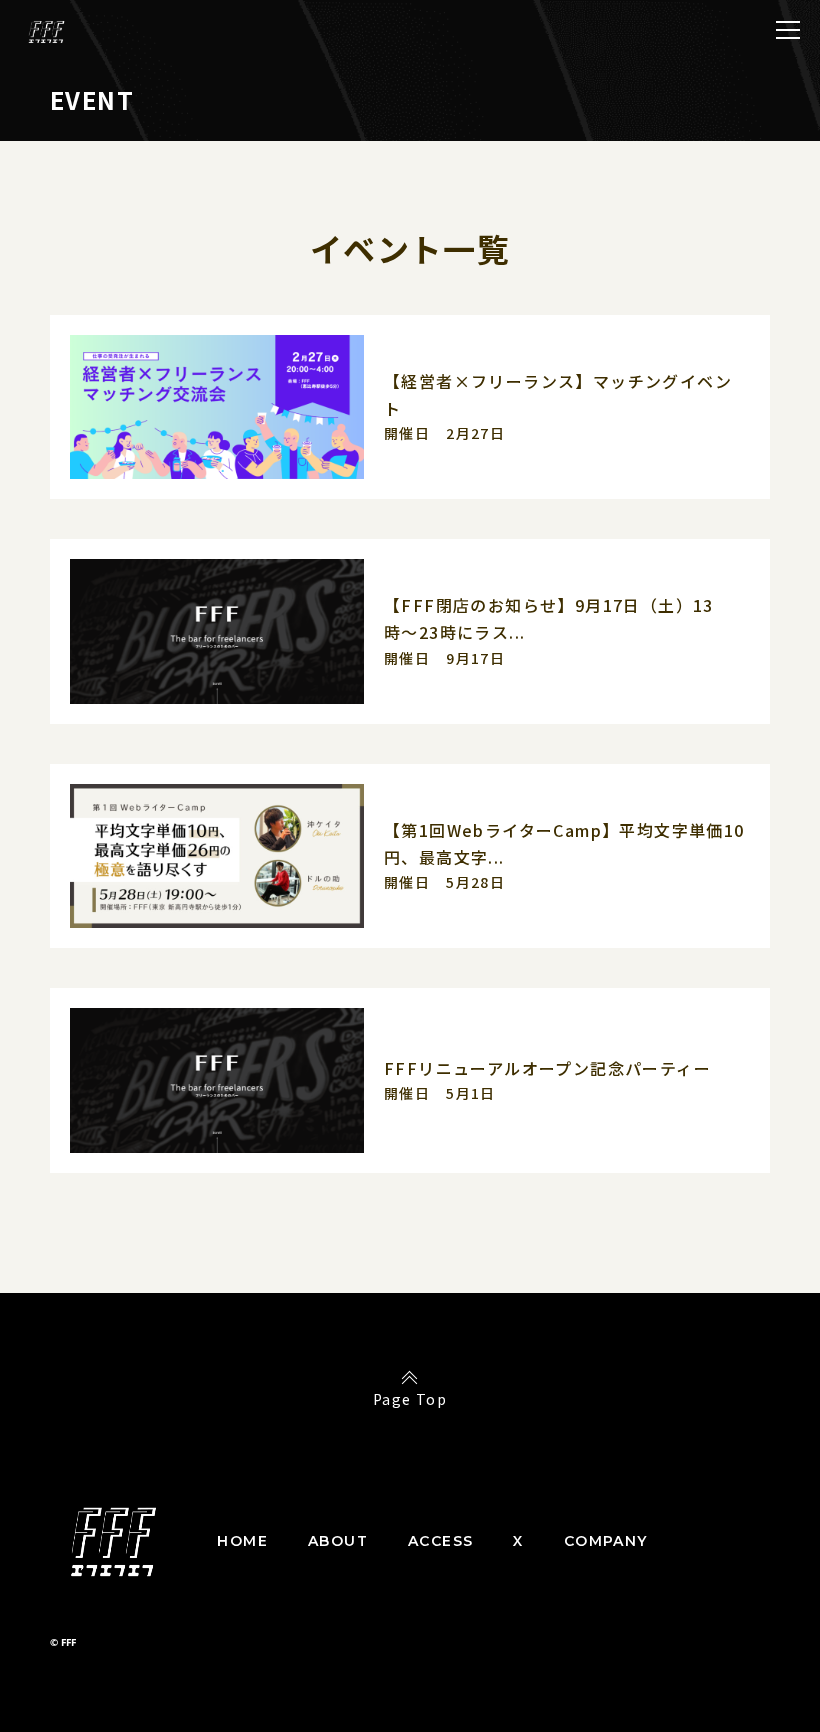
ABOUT (338, 1541)
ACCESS (440, 1541)
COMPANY (606, 1541)
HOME (242, 1541)
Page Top (410, 1399)
